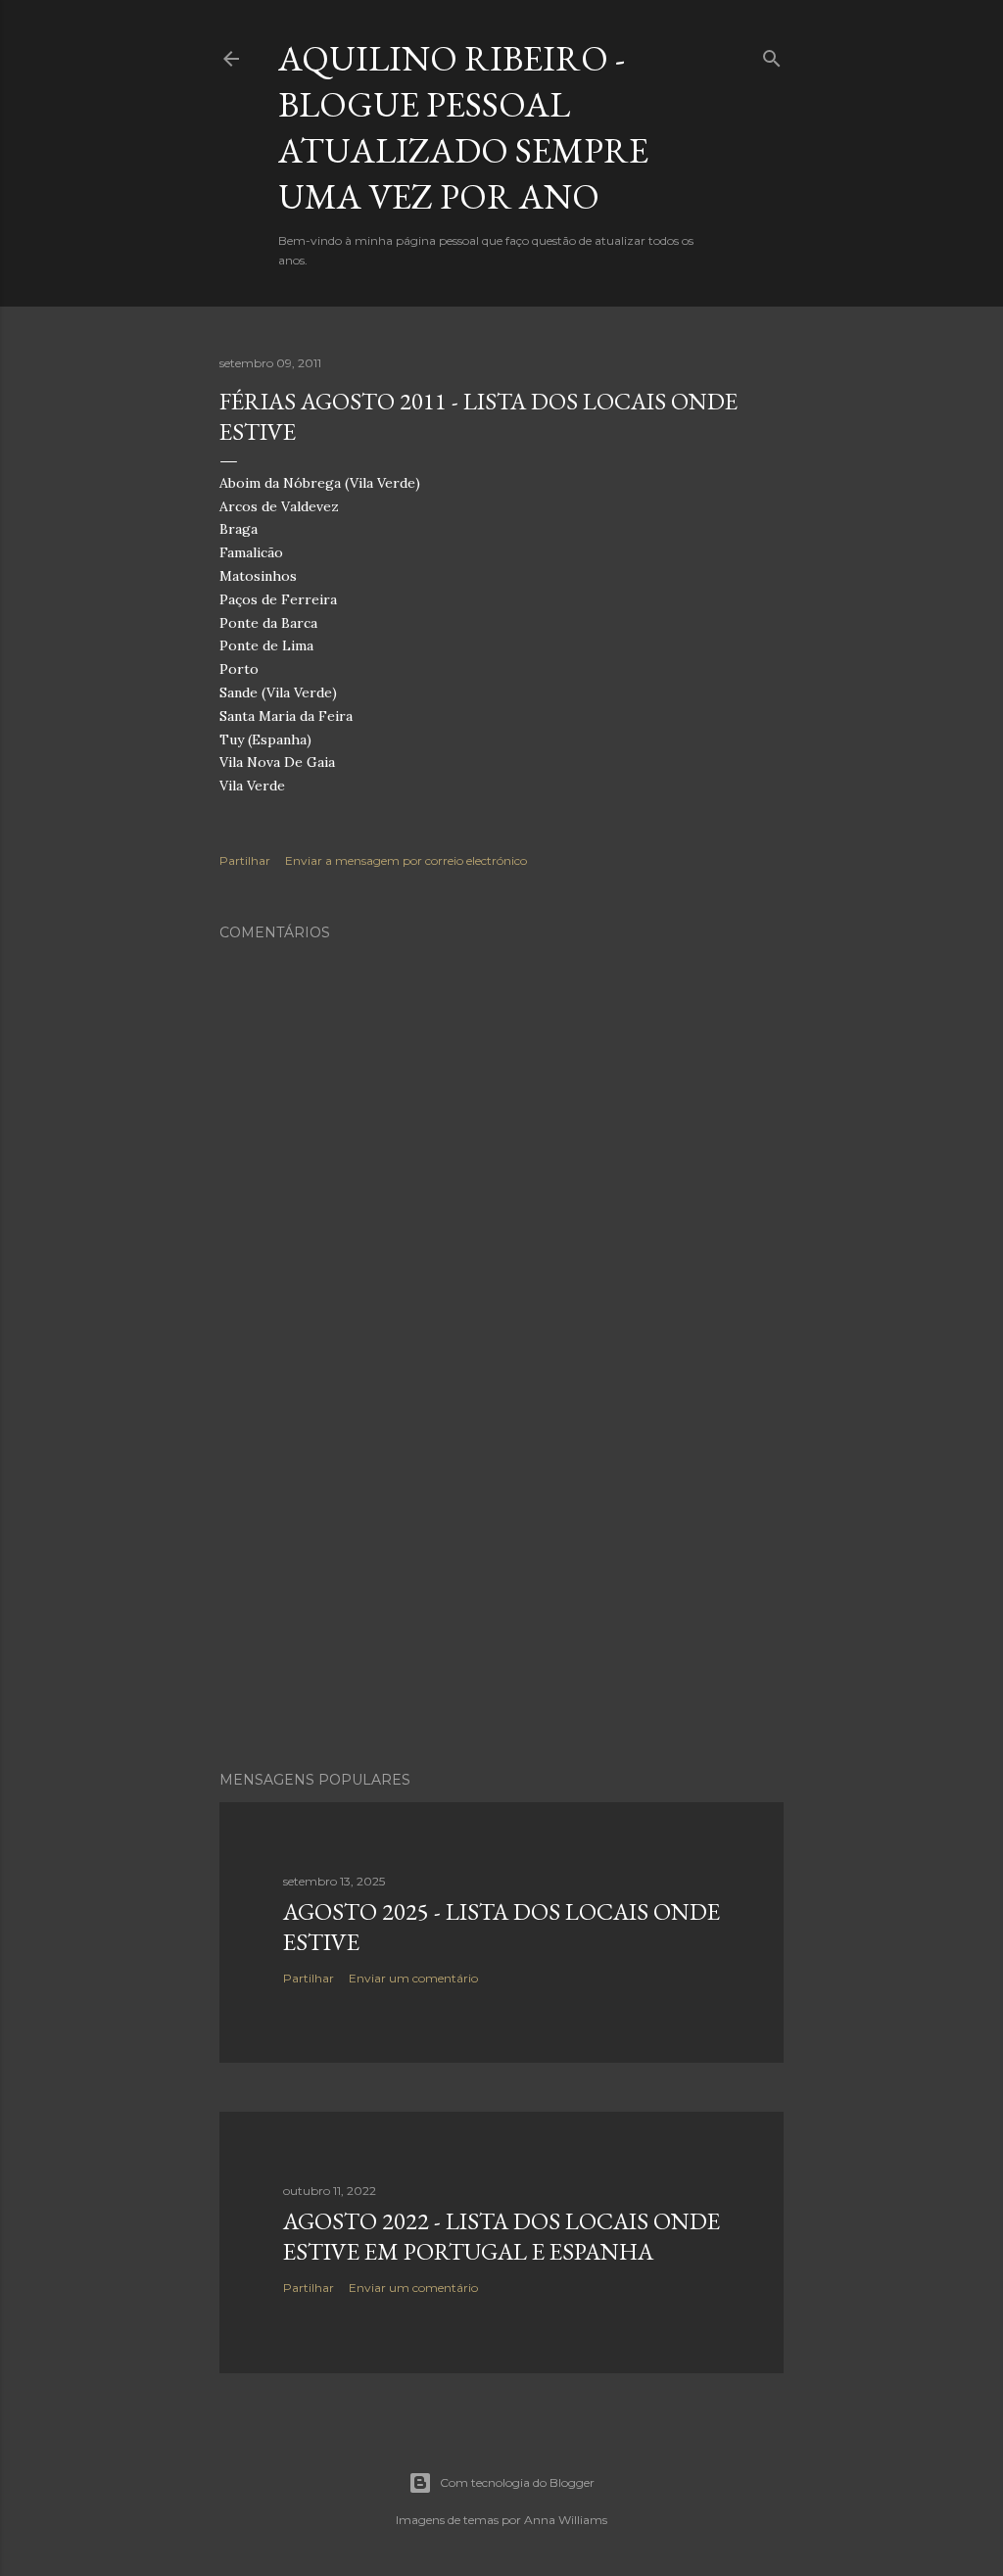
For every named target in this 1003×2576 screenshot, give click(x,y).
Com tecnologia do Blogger (517, 2482)
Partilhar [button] (245, 860)
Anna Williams (566, 2520)
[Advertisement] (501, 1585)
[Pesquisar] (772, 54)
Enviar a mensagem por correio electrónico (406, 860)
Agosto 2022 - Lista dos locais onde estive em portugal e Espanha (501, 2236)
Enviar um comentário (413, 1978)
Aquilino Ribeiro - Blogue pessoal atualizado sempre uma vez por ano (463, 127)
